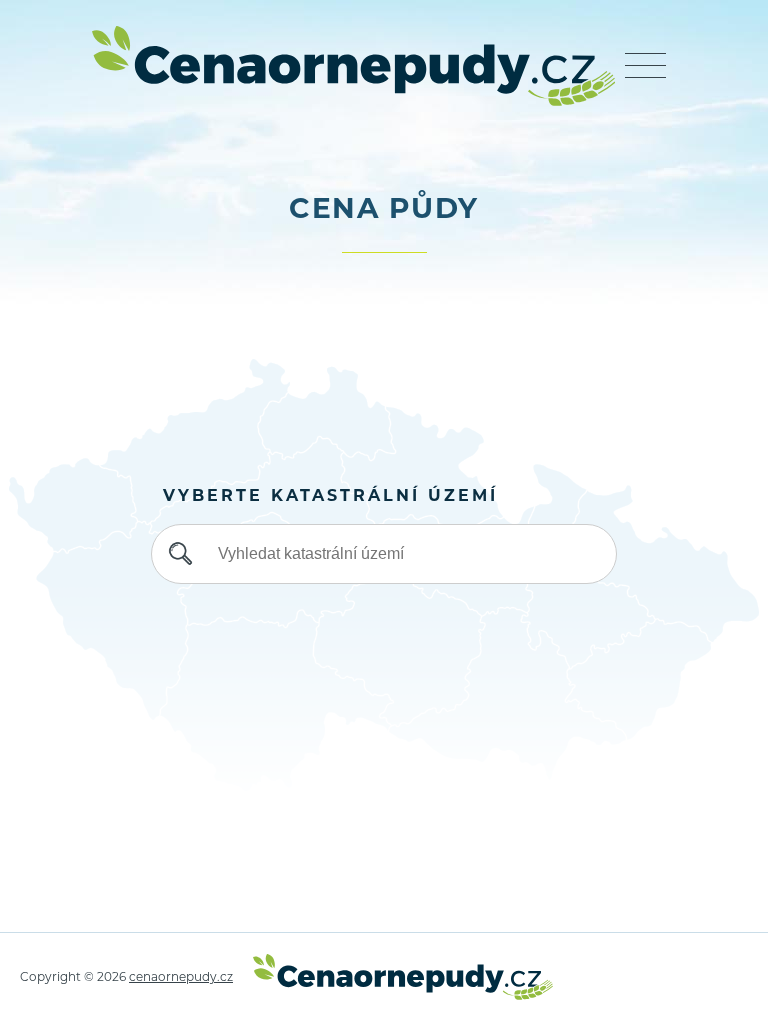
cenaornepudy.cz (181, 978)
